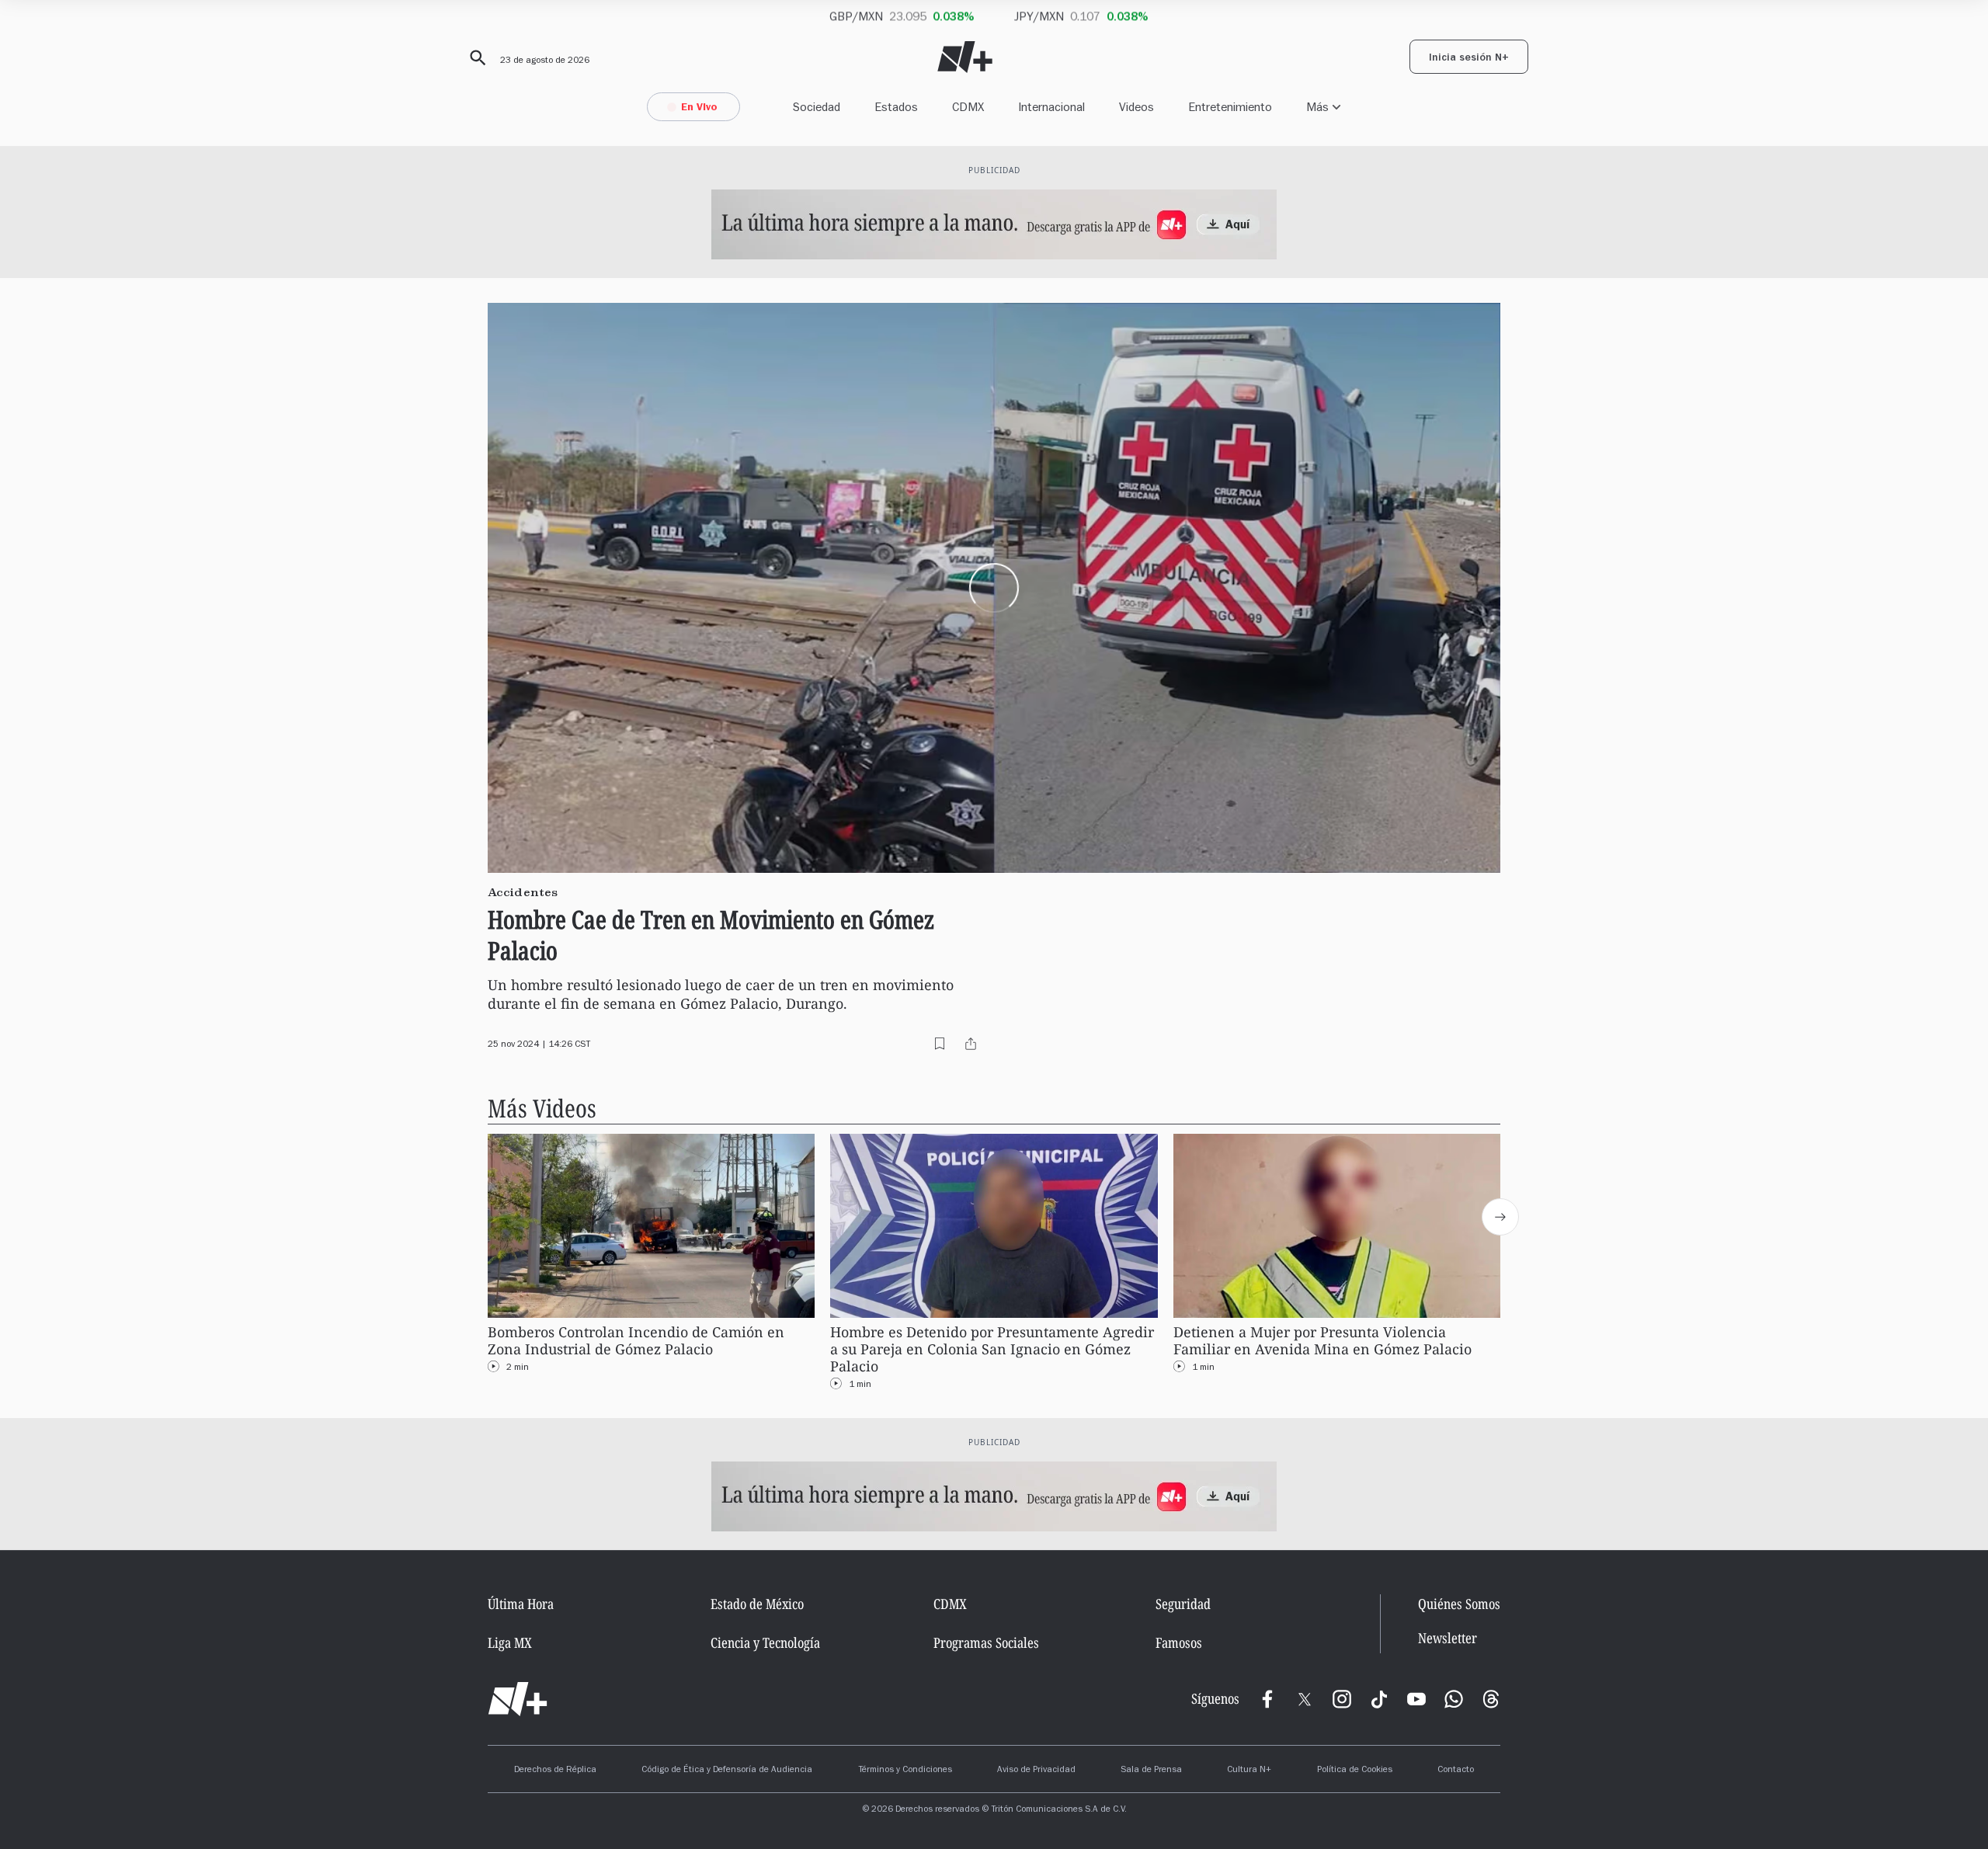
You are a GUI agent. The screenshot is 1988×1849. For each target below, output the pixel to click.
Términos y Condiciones (905, 1771)
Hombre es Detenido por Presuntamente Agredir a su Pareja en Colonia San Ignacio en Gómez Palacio (992, 1349)
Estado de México (757, 1604)
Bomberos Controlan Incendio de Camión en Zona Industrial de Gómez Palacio (636, 1341)
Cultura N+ (1249, 1771)
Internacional (1051, 107)
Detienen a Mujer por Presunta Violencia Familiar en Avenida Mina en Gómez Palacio (1322, 1341)
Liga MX (510, 1642)
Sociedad (817, 107)
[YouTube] (1416, 1699)
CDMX (968, 107)
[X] (1305, 1699)
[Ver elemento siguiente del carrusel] (1500, 1217)
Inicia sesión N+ (1469, 59)
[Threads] (1491, 1699)
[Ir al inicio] (518, 1699)
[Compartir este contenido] (971, 1044)
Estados (896, 107)
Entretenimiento (1230, 107)
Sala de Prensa (1151, 1771)
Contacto (1456, 1771)
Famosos (1179, 1642)
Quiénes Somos (1459, 1604)
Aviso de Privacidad (1036, 1771)
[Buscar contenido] (475, 58)
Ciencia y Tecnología (765, 1642)
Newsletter (1448, 1638)
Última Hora (521, 1604)
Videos (1136, 107)
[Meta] (1267, 1699)
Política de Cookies (1355, 1771)
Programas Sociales (986, 1642)
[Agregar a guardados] (940, 1044)
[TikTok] (1379, 1699)
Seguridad (1183, 1604)
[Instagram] (1342, 1699)
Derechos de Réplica (555, 1771)
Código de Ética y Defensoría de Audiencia (727, 1771)
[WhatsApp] (1454, 1699)
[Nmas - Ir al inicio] (965, 57)
